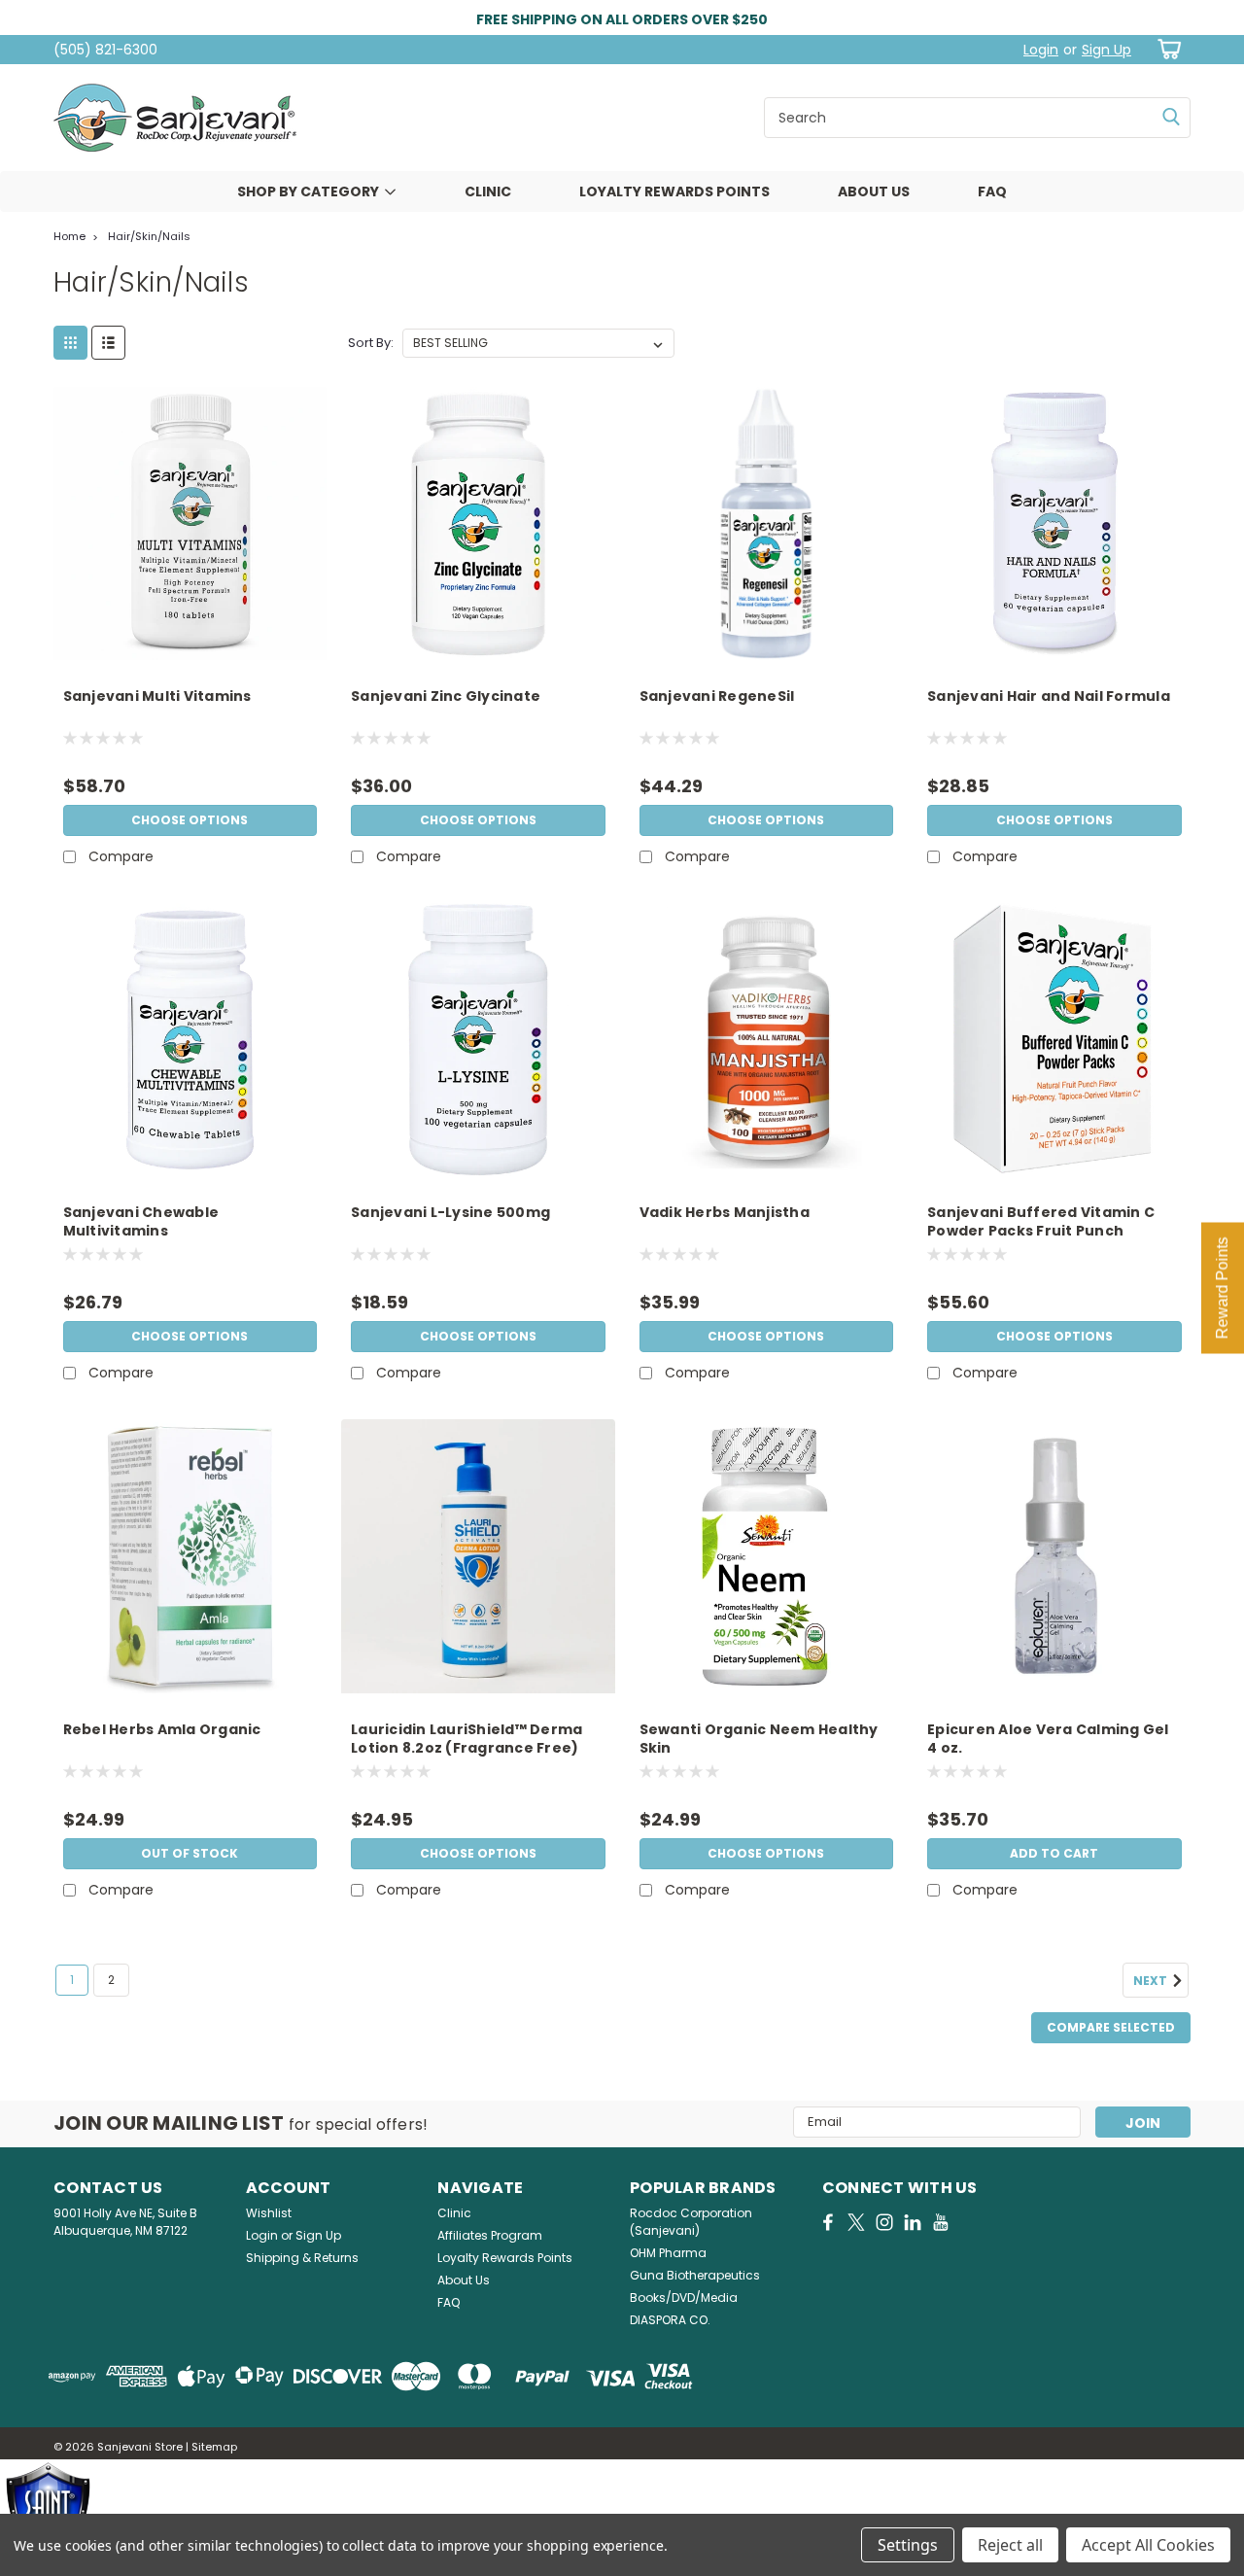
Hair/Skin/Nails (149, 236)
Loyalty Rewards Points (674, 191)
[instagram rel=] (884, 2222)
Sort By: (371, 343)
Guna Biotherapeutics (695, 2275)
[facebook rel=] (828, 2222)
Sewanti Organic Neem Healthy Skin (759, 1739)
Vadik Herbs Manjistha (725, 1213)
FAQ (992, 191)
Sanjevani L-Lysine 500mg (450, 1213)
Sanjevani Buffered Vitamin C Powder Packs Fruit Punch (1041, 1222)
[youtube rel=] (941, 2222)
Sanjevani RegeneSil (717, 696)
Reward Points (1222, 1288)
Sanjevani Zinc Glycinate (446, 696)
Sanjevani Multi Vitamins (157, 696)
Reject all (1010, 2545)
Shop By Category (308, 191)
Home (69, 236)
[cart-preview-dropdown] (1166, 49)
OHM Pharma (668, 2253)
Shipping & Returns (302, 2258)
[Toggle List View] (108, 343)
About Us (874, 191)
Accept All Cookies (1148, 2545)
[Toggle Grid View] (70, 343)
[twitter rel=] (856, 2222)
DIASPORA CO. (670, 2320)
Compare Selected (1111, 2027)
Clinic (488, 191)
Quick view (190, 645)
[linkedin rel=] (913, 2222)
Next (1152, 1981)
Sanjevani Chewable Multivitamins (141, 1222)
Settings (908, 2545)
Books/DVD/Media (684, 2298)
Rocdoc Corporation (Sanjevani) (691, 2222)
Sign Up (1106, 50)
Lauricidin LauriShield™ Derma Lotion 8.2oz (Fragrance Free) (466, 1739)
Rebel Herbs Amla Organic (162, 1730)
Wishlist (269, 2213)
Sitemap (214, 2447)
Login (1041, 50)
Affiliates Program (490, 2235)
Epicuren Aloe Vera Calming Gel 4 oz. (1048, 1739)
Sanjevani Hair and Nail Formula (1049, 696)
